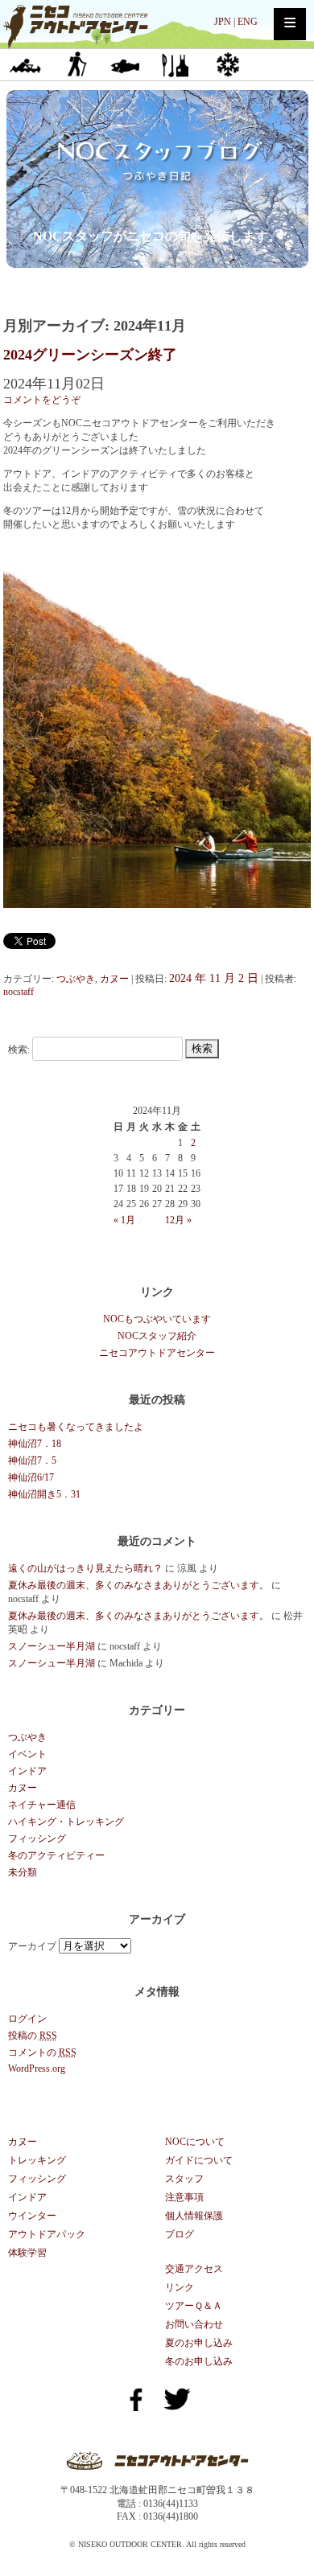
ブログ (180, 2234)
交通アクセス (194, 2269)
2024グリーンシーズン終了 (90, 355)
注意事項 (184, 2197)
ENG (248, 22)
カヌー (25, 64)
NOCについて (195, 2142)
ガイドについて (199, 2160)
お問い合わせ (194, 2324)
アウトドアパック (47, 2234)
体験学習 (27, 2253)
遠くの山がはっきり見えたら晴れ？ (85, 1568)
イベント (27, 1754)
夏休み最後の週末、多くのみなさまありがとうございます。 (138, 1585)
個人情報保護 (194, 2216)
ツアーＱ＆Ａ (194, 2306)
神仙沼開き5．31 (44, 1494)
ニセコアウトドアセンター (157, 1353)
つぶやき (76, 979)
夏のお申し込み (199, 2343)
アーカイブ (32, 1946)
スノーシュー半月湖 (52, 1646)
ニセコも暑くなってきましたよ (76, 1427)
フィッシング (126, 64)
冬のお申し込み (199, 2361)
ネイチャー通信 (42, 1805)
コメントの (42, 2052)
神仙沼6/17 (31, 1477)
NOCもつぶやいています (157, 1319)
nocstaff (19, 992)
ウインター (226, 64)
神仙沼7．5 (32, 1461)
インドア (176, 64)
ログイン (27, 2019)
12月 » (178, 1220)
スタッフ (184, 2179)
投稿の (33, 2036)
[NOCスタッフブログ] (157, 209)
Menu (290, 24)
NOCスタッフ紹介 (157, 1336)
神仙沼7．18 (35, 1444)
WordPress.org (37, 2069)
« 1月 (124, 1220)
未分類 (23, 1872)
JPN (223, 22)
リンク (180, 2287)
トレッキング (75, 64)
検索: (19, 1049)
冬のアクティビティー (56, 1855)
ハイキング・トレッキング (66, 1822)
